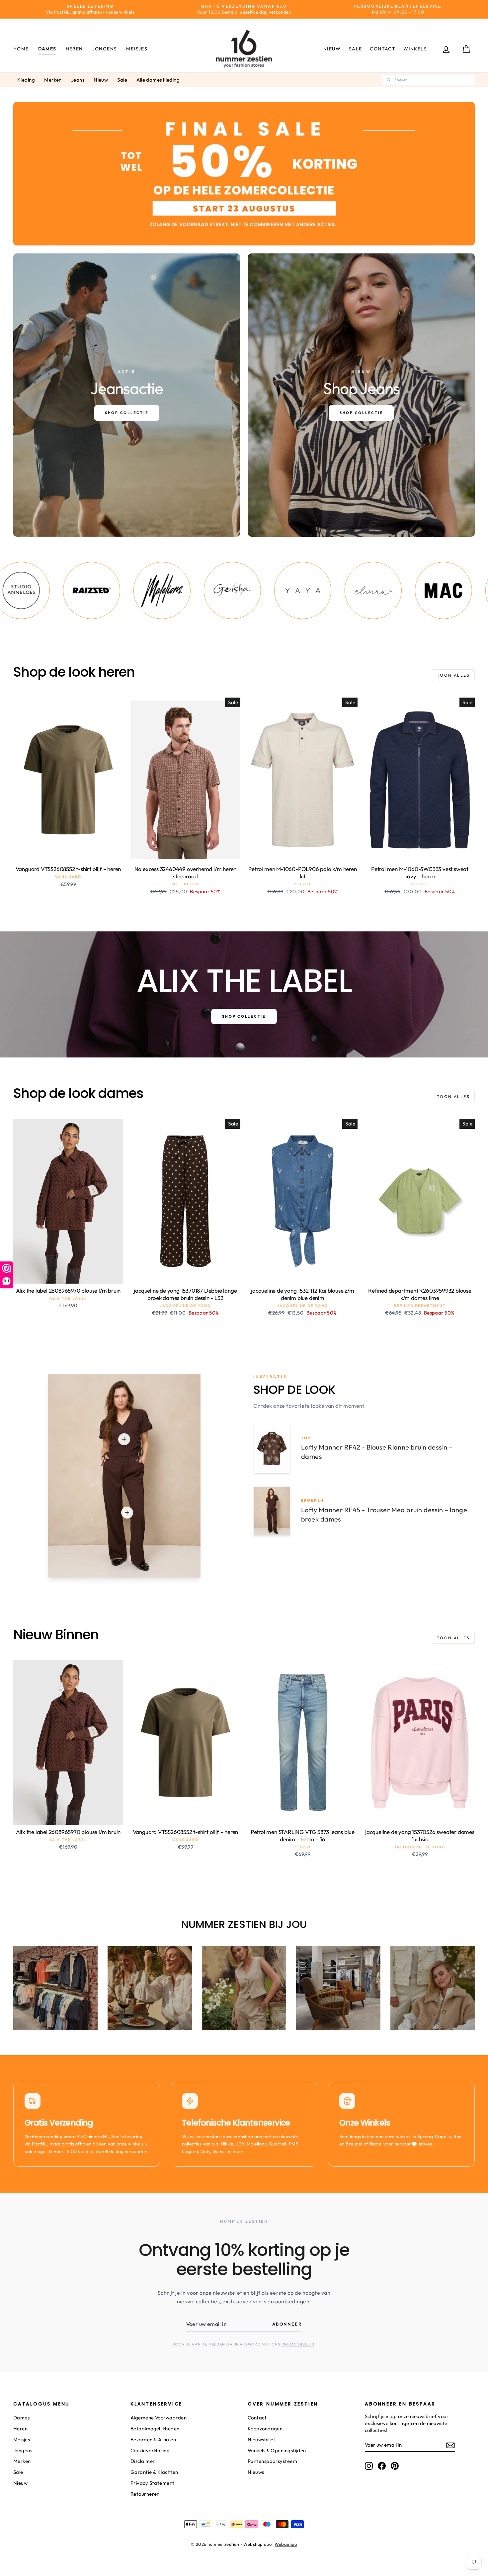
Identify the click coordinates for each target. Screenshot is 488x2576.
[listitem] (61, 590)
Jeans (78, 80)
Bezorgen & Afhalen (153, 2440)
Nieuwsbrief (262, 2440)
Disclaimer (143, 2461)
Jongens (105, 49)
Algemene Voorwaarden (159, 2418)
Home (21, 49)
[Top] (124, 1439)
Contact (383, 49)
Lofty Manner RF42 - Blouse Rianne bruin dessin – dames (377, 1452)
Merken (53, 80)
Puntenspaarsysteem (272, 2461)
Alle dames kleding (158, 80)
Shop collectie (244, 1016)
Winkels (415, 49)
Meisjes (137, 49)
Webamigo (286, 2544)
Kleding (26, 80)
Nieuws (256, 2472)
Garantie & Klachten (154, 2472)
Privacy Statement (153, 2483)
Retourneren (145, 2494)
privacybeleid (298, 2344)
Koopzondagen (265, 2429)
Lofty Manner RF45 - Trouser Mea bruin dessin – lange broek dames (384, 1514)
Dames (47, 49)
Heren (74, 49)
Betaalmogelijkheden (155, 2429)
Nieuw (332, 49)
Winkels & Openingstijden (277, 2450)
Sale (356, 49)
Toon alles (453, 675)
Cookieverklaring (150, 2450)
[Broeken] (127, 1513)
